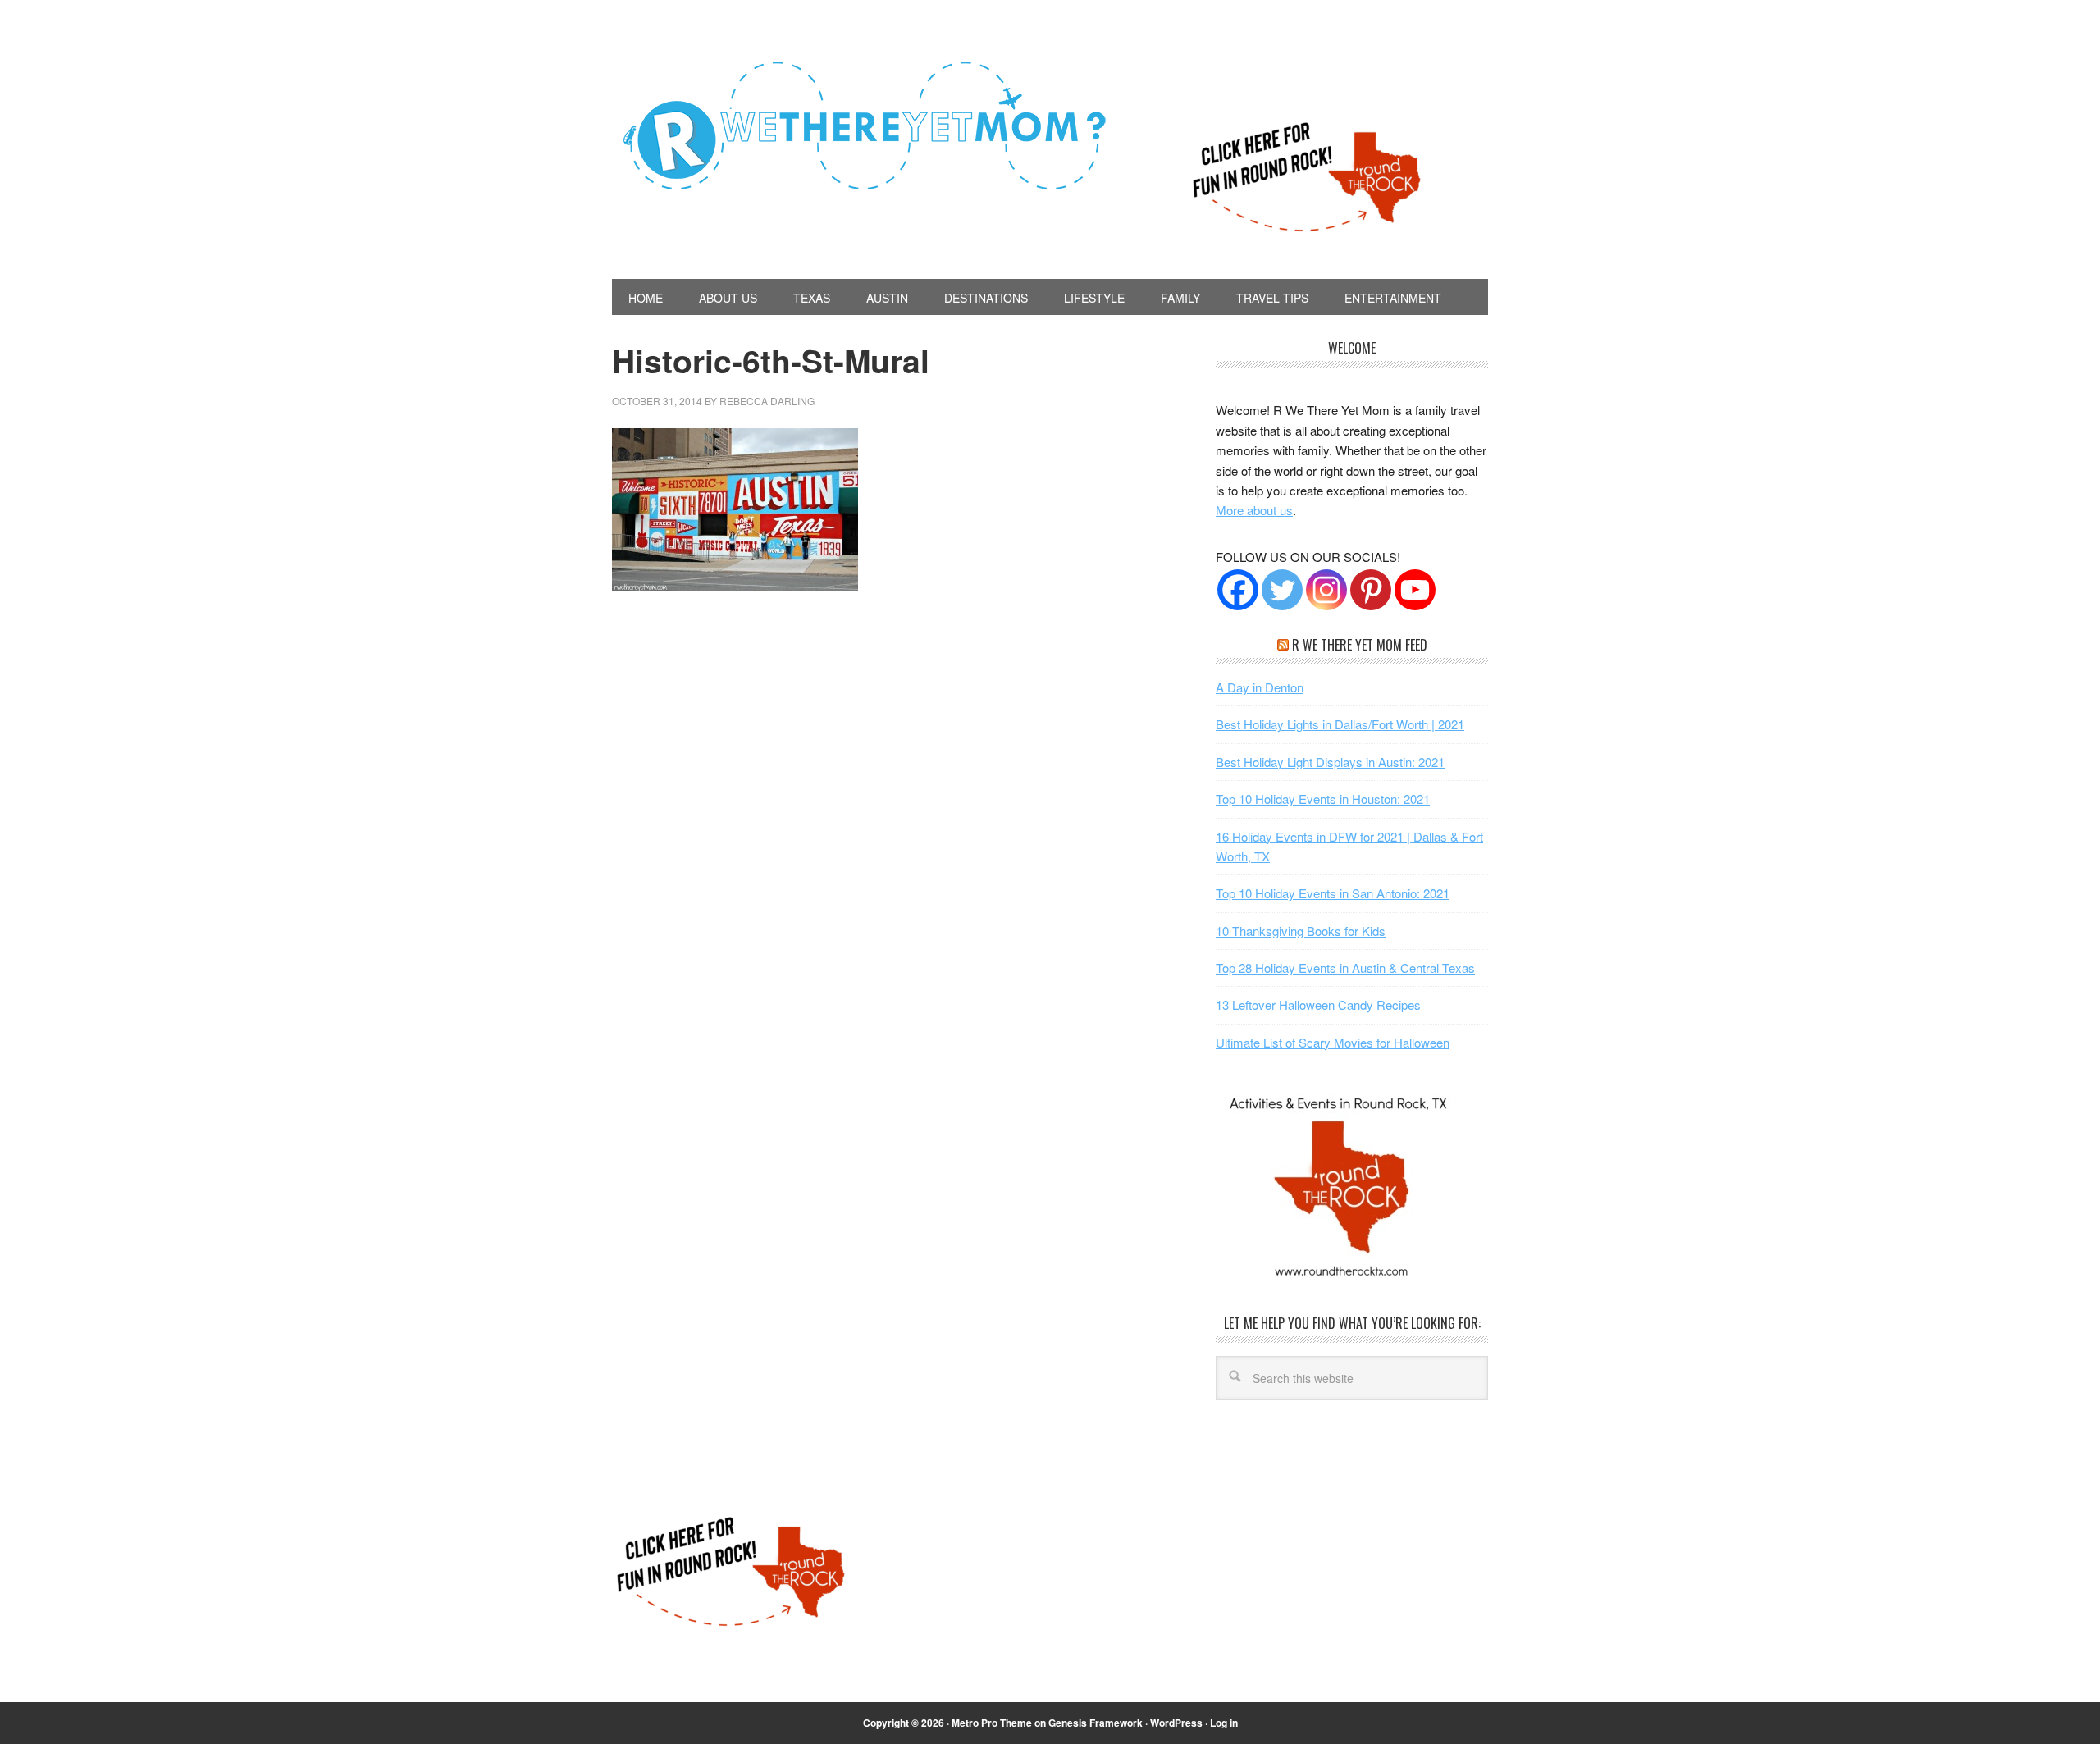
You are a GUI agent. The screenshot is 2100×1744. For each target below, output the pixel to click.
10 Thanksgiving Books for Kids (1301, 931)
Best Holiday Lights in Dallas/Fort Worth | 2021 (1340, 724)
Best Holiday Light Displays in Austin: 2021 (1330, 762)
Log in (1224, 1723)
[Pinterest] (1371, 590)
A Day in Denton (1260, 687)
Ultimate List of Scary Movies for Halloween (1333, 1042)
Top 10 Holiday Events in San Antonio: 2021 (1333, 893)
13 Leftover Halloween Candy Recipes (1318, 1004)
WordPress (1176, 1723)
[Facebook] (1238, 590)
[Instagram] (1326, 590)
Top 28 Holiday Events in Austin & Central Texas (1345, 968)
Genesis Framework (1096, 1723)
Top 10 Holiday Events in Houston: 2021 (1323, 799)
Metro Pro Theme (992, 1723)
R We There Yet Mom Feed (1360, 645)
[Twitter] (1282, 590)
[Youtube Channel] (1415, 590)
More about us (1254, 510)
